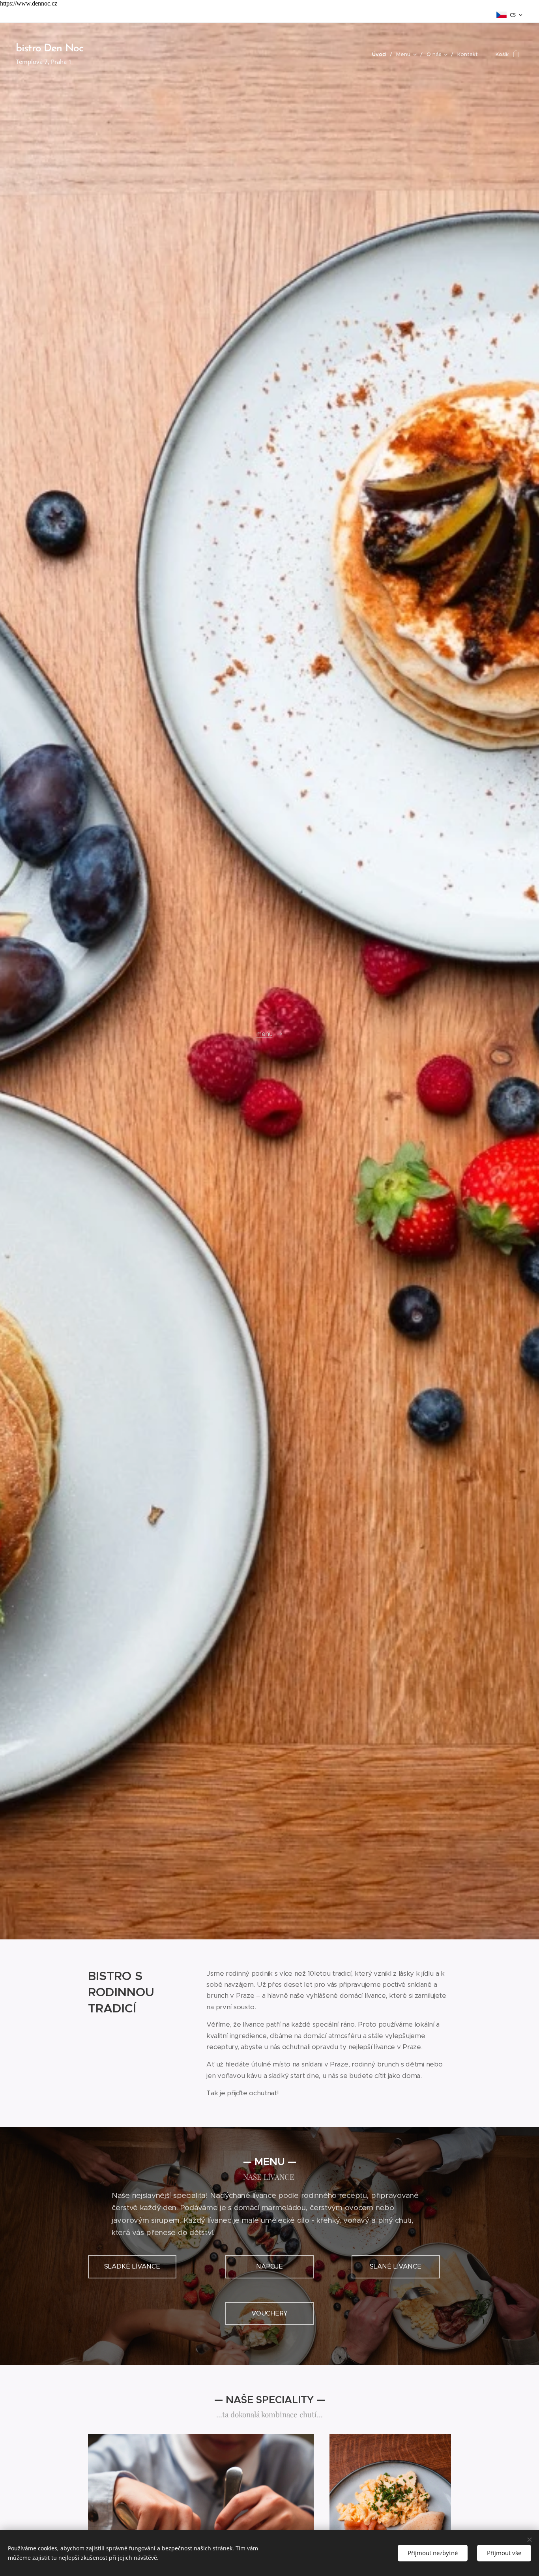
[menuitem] (381, 54)
